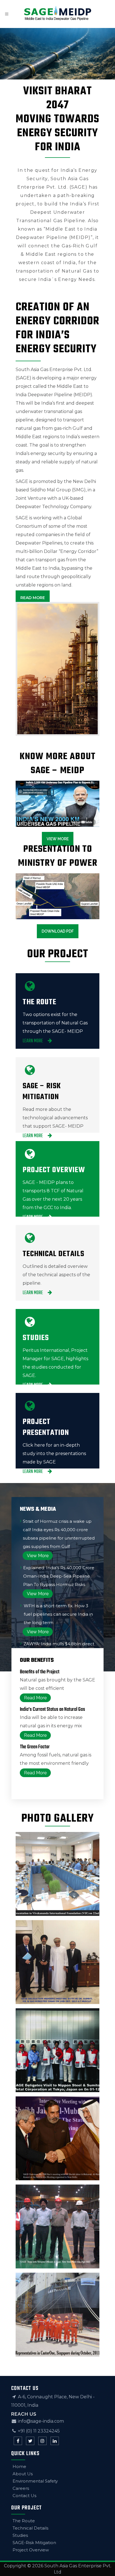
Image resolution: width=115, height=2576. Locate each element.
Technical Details (30, 2528)
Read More (33, 598)
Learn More (33, 1041)
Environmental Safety (35, 2481)
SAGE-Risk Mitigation (34, 2543)
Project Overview (31, 2550)
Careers (21, 2488)
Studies (20, 2535)
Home (19, 2466)
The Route (24, 2521)
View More (58, 839)
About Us (23, 2474)
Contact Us (24, 2496)
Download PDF (58, 931)
